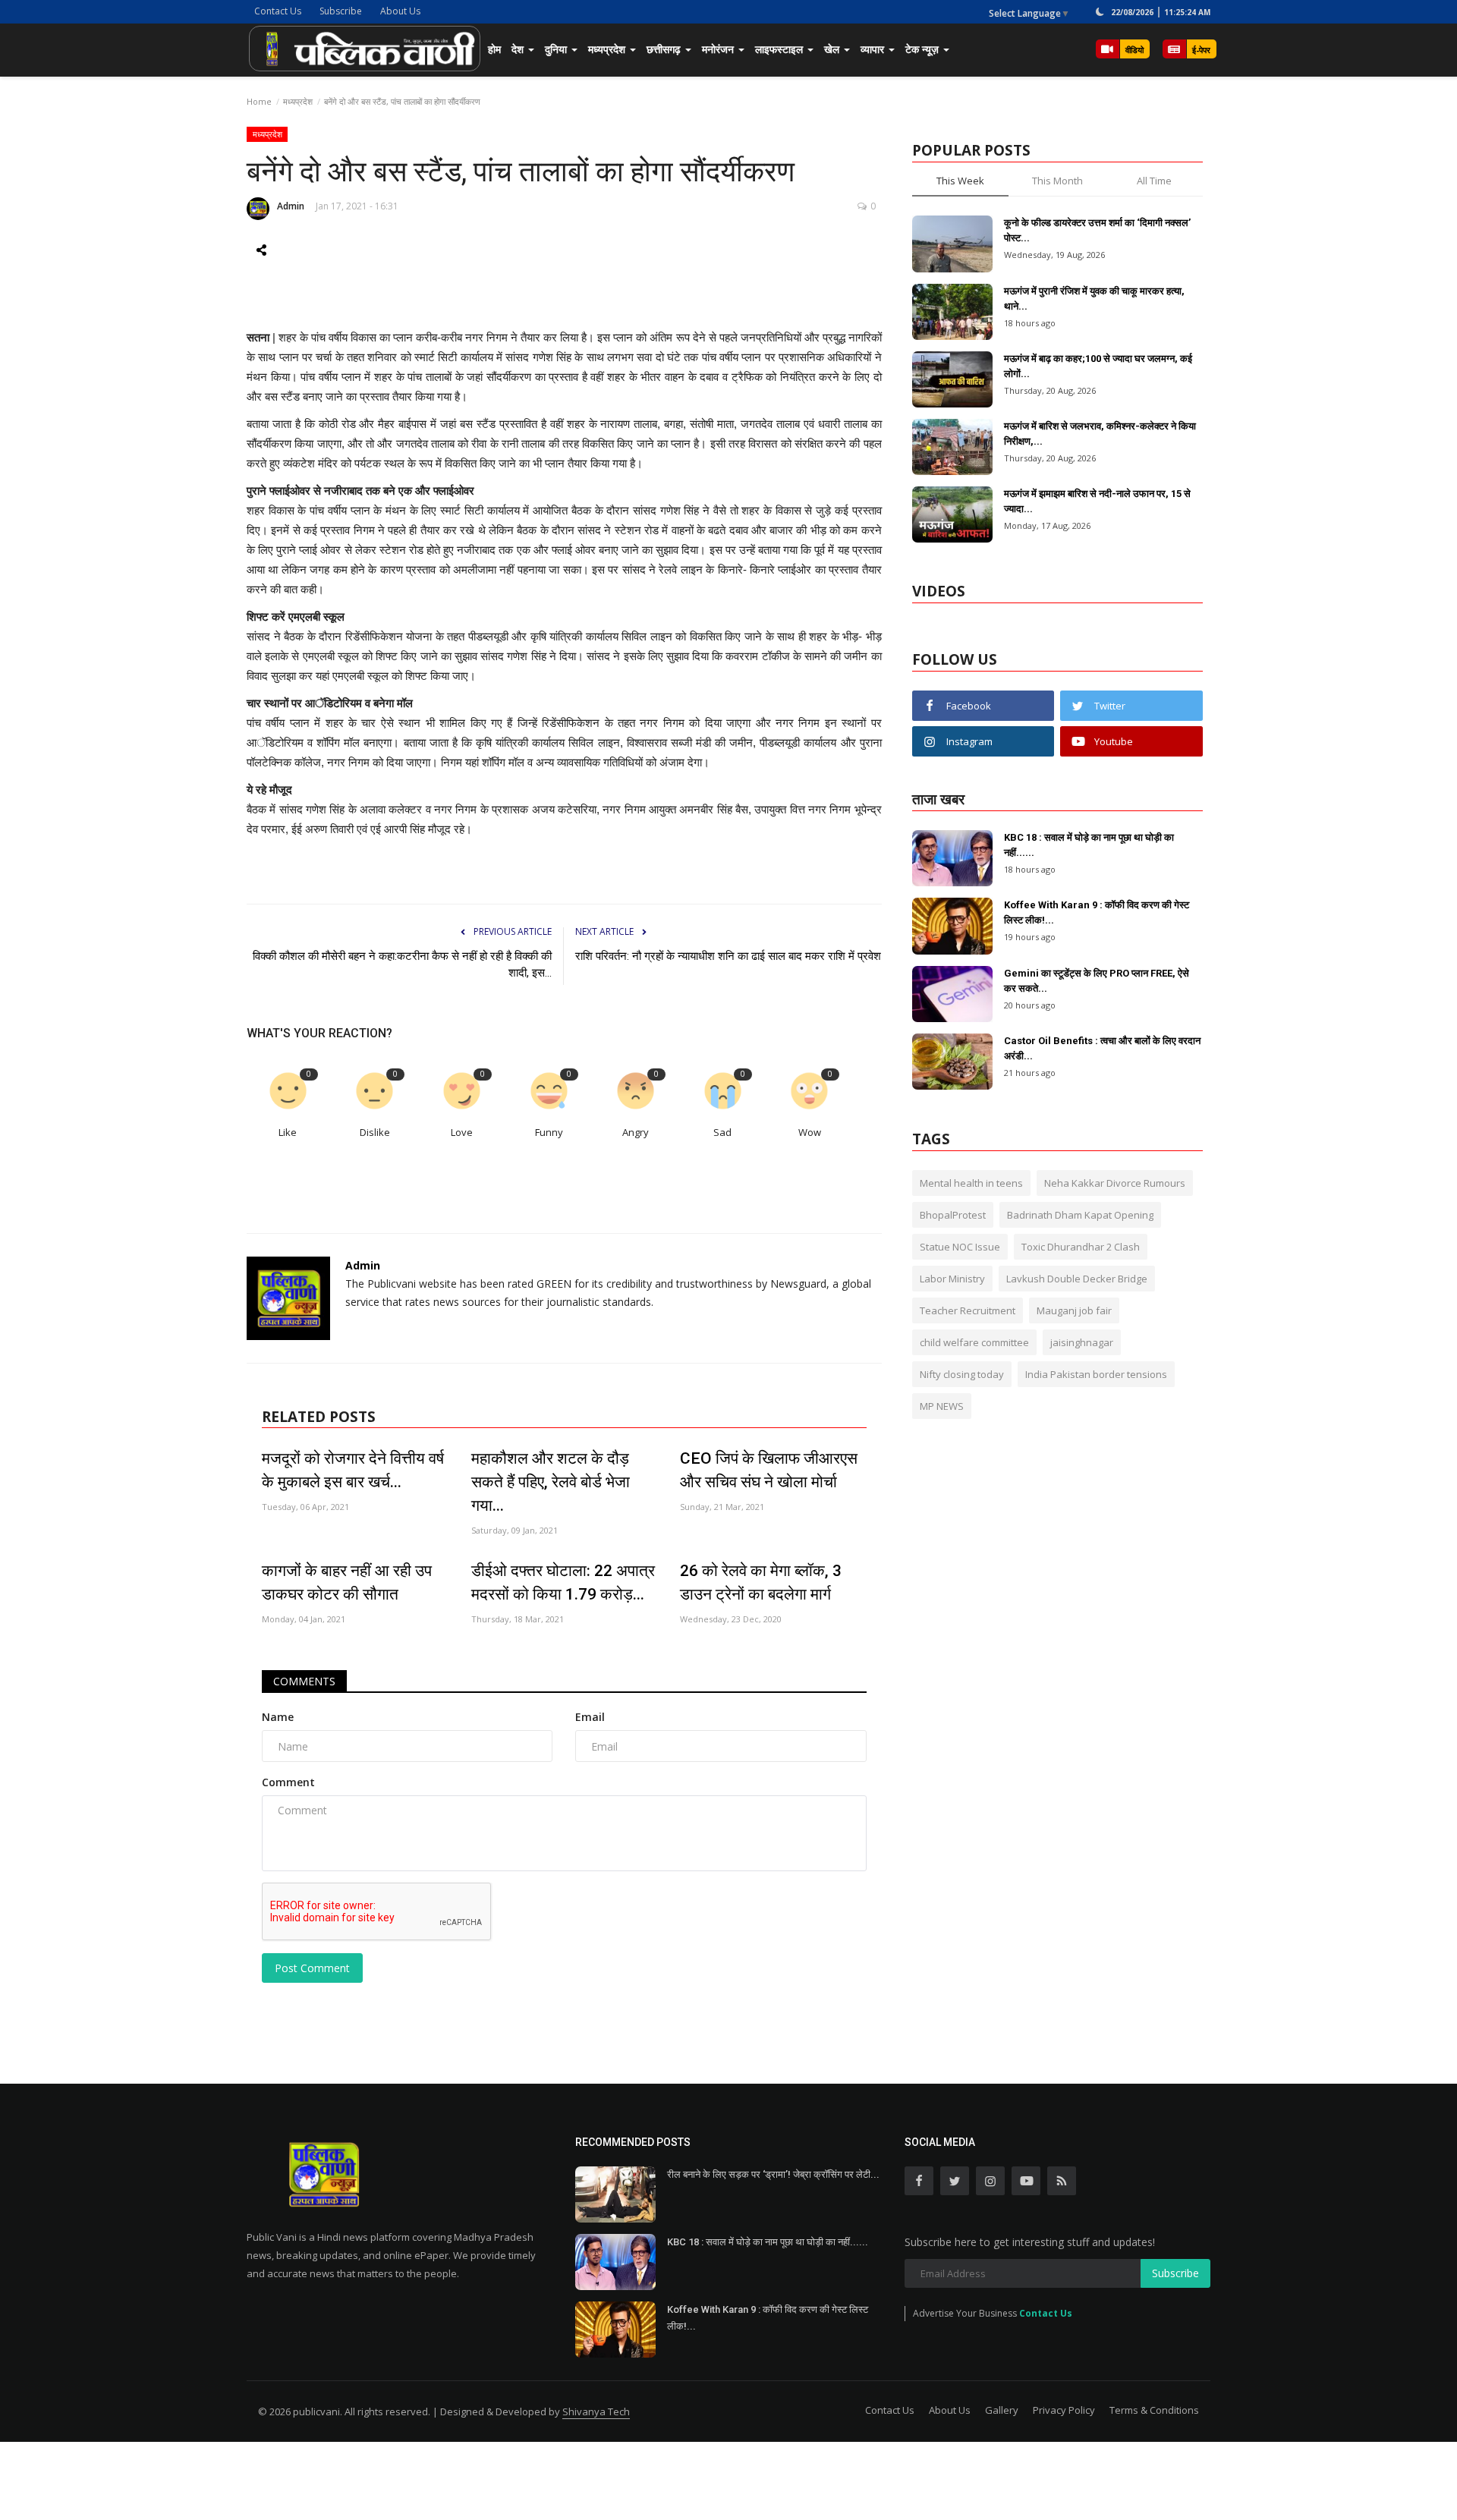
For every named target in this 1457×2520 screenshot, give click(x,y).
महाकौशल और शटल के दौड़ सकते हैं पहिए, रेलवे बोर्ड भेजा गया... (551, 1482)
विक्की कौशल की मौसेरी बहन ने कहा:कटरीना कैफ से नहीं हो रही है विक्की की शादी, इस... (402, 964)
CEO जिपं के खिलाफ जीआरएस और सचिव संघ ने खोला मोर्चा (769, 1470)
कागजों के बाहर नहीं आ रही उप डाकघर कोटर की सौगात (347, 1582)
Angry (636, 1133)
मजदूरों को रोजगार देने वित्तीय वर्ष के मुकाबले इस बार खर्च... (353, 1470)
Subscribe (341, 11)
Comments (304, 1681)
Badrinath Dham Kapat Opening (1080, 1215)
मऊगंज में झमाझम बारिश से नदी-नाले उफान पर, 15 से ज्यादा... (1097, 501)
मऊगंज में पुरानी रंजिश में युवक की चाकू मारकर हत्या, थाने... (1094, 299)
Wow (810, 1133)
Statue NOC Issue (960, 1247)
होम (494, 49)
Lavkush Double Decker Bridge (1077, 1279)
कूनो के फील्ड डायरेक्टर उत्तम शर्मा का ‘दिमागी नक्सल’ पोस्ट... (1097, 230)
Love (462, 1133)
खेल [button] (833, 49)
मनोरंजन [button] (719, 49)
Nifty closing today (962, 1374)
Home (259, 101)
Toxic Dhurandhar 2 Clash (1081, 1247)
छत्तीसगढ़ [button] (665, 49)
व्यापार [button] (874, 49)
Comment (288, 1782)
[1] (1100, 11)
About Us (400, 11)
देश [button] (519, 49)
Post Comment (312, 1968)
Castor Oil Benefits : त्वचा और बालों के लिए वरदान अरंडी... (1102, 1048)
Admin (291, 206)
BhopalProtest (953, 1215)
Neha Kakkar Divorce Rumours (1115, 1183)
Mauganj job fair (1074, 1310)
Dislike (375, 1133)
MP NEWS (942, 1406)
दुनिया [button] (557, 49)
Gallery (1002, 2410)
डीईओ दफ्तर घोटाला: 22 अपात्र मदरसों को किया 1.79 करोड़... (563, 1582)
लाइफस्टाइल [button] (780, 49)
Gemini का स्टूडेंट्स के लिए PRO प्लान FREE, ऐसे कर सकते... (1097, 981)
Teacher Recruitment (968, 1310)
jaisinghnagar (1082, 1342)
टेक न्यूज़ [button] (924, 49)
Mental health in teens (971, 1183)
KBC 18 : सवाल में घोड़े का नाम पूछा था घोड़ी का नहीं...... (1089, 845)
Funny (549, 1133)
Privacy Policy (1064, 2410)
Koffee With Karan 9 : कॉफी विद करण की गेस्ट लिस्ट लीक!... (1097, 912)
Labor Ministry (952, 1279)
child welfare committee (974, 1342)
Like (288, 1133)
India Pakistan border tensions (1096, 1374)
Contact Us (278, 11)
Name (278, 1717)
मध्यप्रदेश (298, 101)
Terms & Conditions (1154, 2410)
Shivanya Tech (596, 2411)
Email (590, 1717)
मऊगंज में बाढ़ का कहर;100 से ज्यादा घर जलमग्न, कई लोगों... (1098, 366)
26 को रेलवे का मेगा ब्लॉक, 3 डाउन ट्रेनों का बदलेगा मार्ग (761, 1582)
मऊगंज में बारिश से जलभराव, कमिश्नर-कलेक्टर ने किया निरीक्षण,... (1100, 434)
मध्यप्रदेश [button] (608, 49)
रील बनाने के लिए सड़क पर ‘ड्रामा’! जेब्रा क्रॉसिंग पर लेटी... (773, 2174)
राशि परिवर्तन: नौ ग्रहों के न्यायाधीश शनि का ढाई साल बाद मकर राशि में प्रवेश (728, 956)
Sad (722, 1133)
